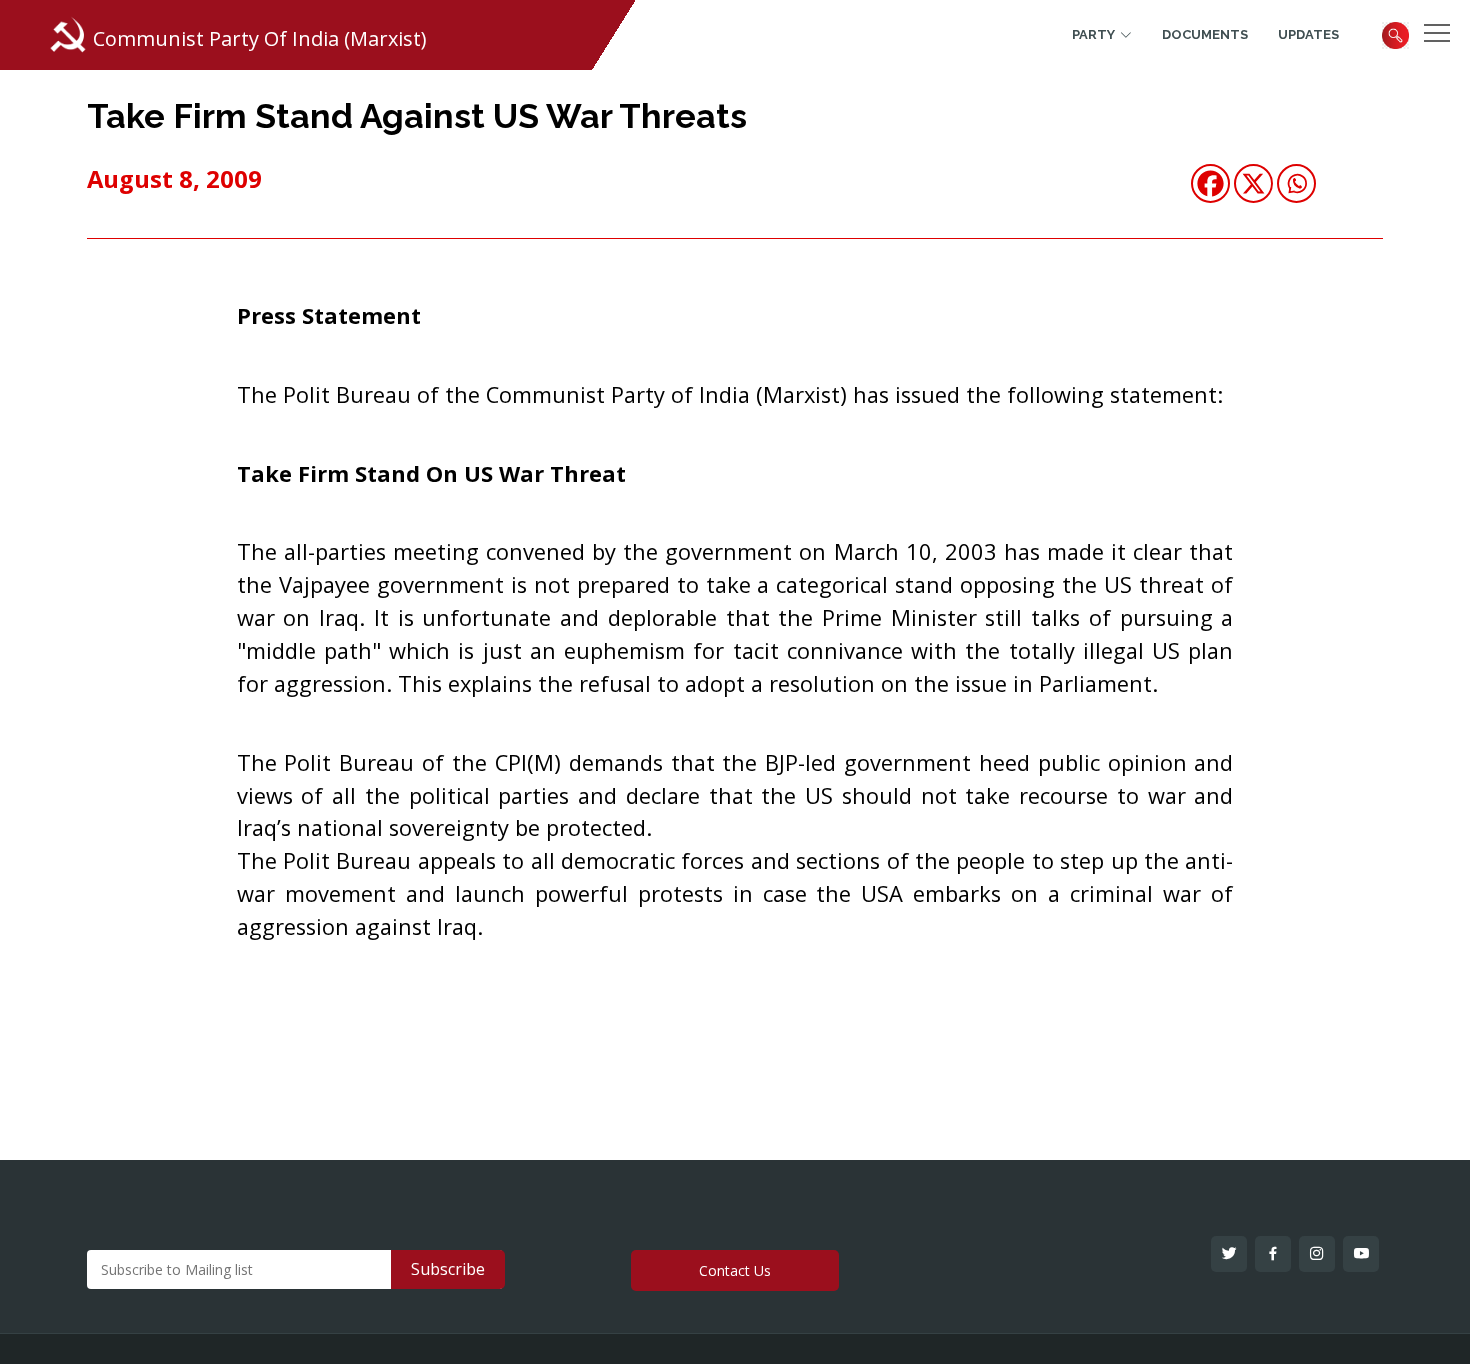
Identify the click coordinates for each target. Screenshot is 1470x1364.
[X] (1253, 183)
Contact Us (735, 1270)
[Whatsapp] (1296, 183)
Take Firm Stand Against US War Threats (417, 116)
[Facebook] (1210, 183)
